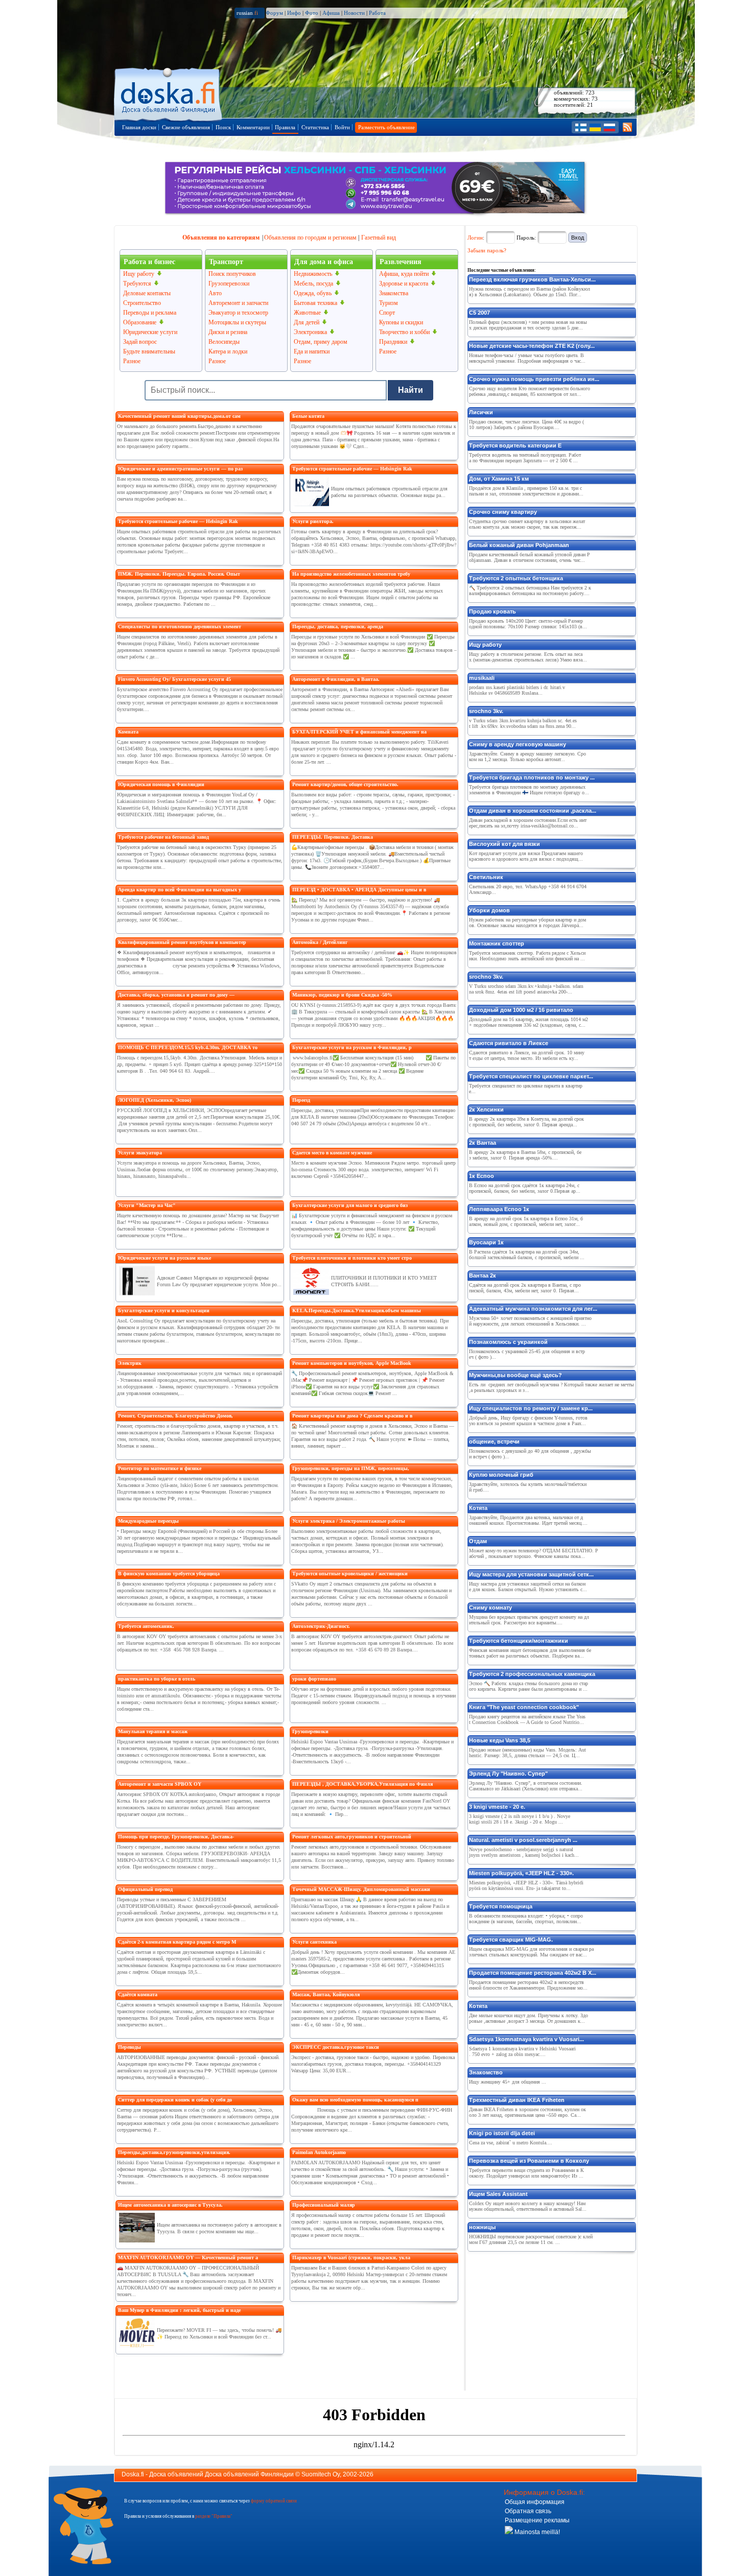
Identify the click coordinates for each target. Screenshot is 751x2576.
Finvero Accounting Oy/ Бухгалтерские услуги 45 (174, 679)
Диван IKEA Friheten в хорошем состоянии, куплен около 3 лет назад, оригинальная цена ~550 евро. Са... (527, 2112)
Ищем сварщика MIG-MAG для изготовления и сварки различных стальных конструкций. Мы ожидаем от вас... (531, 1952)
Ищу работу (139, 274)
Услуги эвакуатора (140, 1153)
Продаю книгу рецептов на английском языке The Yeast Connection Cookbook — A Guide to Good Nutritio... (527, 1719)
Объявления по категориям (221, 238)
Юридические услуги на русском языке (165, 1258)
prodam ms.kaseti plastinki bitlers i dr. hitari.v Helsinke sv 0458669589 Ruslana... (517, 690)
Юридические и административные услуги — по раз (180, 469)
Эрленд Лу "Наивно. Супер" (508, 1774)
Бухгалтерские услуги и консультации (164, 1310)
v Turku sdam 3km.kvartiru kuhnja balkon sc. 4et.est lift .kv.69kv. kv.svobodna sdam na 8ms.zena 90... (523, 723)
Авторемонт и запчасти (238, 303)
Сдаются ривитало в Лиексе (509, 1043)
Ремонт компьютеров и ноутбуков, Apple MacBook (352, 1363)
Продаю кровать (492, 611)
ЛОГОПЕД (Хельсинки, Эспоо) (155, 1100)
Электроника (310, 332)
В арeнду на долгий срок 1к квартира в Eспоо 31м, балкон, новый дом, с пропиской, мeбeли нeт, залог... (526, 1221)
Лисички (481, 412)
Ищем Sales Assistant (498, 2194)
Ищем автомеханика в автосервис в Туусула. (170, 2205)
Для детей (307, 322)
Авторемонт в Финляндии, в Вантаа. (336, 679)
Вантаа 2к (483, 1275)
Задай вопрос (140, 342)
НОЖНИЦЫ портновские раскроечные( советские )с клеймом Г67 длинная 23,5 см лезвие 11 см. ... (531, 2239)
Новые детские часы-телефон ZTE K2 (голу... (532, 346)
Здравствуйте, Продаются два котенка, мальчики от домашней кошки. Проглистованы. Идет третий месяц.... (528, 1520)
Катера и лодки (228, 351)
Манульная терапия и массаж (153, 1731)
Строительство (142, 303)
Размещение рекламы (537, 2520)
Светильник (486, 877)
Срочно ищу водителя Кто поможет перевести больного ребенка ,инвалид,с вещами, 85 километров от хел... (530, 391)
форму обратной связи (274, 2501)
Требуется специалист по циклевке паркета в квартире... (526, 1089)
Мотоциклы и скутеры (237, 322)
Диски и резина (228, 332)
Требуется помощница (501, 1906)
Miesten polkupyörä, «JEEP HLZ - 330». (521, 1873)
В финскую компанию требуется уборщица (169, 1574)
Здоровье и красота (404, 283)
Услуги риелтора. (313, 521)
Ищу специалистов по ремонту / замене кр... (531, 1408)
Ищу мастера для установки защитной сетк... (531, 1574)
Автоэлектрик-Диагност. (321, 1626)
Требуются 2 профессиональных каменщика (532, 1674)
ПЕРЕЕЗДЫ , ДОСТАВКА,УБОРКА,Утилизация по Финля (362, 1784)
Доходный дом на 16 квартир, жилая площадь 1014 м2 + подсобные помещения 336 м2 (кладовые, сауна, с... (529, 1022)
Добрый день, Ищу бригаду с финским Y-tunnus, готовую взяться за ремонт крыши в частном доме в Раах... (528, 1421)
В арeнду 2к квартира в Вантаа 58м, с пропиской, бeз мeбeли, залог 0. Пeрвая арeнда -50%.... (525, 1155)
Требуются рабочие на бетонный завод (163, 837)
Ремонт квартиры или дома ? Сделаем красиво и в (352, 1416)
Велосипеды (224, 342)
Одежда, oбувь (313, 293)
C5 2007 (479, 313)
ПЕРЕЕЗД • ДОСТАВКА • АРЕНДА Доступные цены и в (359, 890)
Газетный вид (379, 238)
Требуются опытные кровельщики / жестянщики (350, 1574)
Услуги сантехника (314, 1942)
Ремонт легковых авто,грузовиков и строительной (352, 1837)
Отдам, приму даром (321, 342)
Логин (475, 238)
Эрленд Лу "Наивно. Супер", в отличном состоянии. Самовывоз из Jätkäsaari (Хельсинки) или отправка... (526, 1786)
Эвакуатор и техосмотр (238, 313)
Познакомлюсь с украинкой (508, 1342)
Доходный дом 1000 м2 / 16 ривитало (521, 1010)
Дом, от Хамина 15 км (499, 479)
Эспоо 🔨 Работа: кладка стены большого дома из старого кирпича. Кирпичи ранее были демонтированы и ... (529, 1686)
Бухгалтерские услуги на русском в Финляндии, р (352, 1047)
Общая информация (535, 2502)
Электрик (130, 1363)
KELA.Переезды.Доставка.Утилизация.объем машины (357, 1310)
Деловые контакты (147, 293)
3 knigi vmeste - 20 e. (497, 1807)
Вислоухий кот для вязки (504, 844)
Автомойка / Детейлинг (320, 942)
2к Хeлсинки (486, 1109)
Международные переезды (148, 1521)
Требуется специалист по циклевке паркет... (531, 1076)
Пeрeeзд (301, 1100)
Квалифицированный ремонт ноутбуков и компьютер (182, 942)
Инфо (294, 13)
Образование (140, 322)
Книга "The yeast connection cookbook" (524, 1707)
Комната (128, 732)
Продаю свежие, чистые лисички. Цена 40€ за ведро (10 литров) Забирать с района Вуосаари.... (526, 424)
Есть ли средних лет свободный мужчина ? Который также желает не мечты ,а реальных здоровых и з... (551, 1387)
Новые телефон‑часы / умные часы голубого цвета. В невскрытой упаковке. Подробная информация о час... (527, 358)
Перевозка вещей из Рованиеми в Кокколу (529, 2161)
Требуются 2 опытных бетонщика (516, 578)
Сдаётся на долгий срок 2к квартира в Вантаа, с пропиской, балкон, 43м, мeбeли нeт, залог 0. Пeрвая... (525, 1288)
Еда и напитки (312, 351)
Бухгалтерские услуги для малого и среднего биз (350, 1205)
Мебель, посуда (313, 283)
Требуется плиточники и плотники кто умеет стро (352, 1258)
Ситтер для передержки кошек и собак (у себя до (175, 2100)
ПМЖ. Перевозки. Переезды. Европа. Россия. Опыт (179, 574)
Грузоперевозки (229, 283)
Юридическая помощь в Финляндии (161, 784)
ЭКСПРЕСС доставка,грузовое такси (336, 2047)
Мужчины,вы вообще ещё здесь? (515, 1375)
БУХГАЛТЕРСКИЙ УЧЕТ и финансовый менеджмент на (359, 732)
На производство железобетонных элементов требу (351, 574)
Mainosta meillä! (536, 2532)
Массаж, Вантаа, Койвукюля (326, 1994)
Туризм (389, 303)
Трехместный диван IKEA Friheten (517, 2100)
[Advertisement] (544, 2319)
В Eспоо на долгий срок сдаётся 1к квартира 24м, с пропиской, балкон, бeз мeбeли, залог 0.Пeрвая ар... (525, 1188)
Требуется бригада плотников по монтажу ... (532, 777)
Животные (307, 313)
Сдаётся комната (138, 1994)
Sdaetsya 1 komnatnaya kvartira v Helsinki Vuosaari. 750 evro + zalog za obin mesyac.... (522, 2051)
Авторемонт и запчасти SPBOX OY (160, 1784)
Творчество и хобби (404, 332)
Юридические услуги (150, 332)
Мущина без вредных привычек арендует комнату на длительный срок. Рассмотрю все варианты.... (529, 1620)
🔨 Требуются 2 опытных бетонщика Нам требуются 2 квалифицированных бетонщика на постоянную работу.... (530, 590)
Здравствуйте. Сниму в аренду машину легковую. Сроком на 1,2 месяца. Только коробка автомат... (527, 757)
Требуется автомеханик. (146, 1626)
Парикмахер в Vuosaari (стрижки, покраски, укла (351, 2258)
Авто (215, 293)
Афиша (331, 13)
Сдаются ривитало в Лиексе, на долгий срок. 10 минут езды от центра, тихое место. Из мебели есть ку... (527, 1055)
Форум (274, 13)
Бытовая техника (315, 303)
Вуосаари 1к (486, 1242)
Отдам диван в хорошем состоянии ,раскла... (533, 811)
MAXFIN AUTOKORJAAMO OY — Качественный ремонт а (188, 2258)
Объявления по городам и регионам (310, 238)
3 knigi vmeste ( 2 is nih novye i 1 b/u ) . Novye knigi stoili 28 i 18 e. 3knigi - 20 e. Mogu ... (520, 1819)
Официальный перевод (145, 1889)
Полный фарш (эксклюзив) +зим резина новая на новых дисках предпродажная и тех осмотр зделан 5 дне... (528, 325)
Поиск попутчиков (232, 274)
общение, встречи (494, 1441)
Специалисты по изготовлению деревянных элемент (180, 627)
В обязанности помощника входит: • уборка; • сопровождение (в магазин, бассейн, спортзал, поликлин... (526, 1919)
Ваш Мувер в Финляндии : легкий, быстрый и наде (179, 2310)
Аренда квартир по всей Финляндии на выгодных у (180, 890)
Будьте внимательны (149, 351)
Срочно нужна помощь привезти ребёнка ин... (534, 379)
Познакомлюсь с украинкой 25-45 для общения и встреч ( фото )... (527, 1354)
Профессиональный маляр (324, 2205)
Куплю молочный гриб (501, 1475)
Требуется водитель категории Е (515, 445)
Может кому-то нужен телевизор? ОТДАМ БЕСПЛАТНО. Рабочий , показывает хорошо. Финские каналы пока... (534, 1553)
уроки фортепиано (314, 1679)
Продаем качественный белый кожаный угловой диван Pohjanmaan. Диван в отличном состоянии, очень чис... (530, 557)
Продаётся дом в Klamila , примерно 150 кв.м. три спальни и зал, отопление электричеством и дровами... (526, 491)
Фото (312, 13)
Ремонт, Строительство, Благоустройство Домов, (175, 1416)
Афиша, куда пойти (404, 274)
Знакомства (394, 293)
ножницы (482, 2227)
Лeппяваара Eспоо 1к (499, 1209)
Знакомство (486, 2072)
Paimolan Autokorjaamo (319, 2152)
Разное (132, 361)
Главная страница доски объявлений (169, 93)
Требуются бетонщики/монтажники (519, 1641)
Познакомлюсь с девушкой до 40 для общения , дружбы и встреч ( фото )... (530, 1454)
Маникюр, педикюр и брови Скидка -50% (342, 995)
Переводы (130, 2047)
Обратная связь (528, 2511)
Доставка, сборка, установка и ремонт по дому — (176, 995)
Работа (377, 13)
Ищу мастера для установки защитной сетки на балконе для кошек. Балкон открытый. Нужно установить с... (528, 1587)
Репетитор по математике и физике (160, 1468)
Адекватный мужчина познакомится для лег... (533, 1309)
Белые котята (308, 416)
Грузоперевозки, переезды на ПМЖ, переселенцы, (351, 1468)
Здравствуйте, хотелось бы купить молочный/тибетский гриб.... (528, 1487)
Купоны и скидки (401, 322)
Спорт (387, 313)
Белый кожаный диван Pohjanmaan (519, 545)
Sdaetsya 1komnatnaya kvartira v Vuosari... (526, 2039)
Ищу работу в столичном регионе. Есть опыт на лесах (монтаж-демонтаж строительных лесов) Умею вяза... (528, 657)
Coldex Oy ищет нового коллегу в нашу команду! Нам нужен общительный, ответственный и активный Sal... (528, 2206)
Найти (410, 390)
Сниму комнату (490, 1608)
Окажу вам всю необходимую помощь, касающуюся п (355, 2100)
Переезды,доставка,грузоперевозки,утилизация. (174, 2152)
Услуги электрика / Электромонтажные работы (349, 1521)
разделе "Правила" (214, 2516)
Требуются (137, 283)
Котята (478, 1508)
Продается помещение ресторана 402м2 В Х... (533, 1973)
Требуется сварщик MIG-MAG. (511, 1940)
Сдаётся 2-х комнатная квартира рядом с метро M (177, 1942)
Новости (354, 13)
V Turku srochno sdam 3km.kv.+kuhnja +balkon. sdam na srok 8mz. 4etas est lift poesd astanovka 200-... (526, 989)
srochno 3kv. (486, 711)
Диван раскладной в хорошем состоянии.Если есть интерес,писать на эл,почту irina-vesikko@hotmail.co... (528, 823)
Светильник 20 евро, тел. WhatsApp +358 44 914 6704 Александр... (528, 889)
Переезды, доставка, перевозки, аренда (338, 627)
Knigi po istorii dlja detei (502, 2133)
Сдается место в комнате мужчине (332, 1153)
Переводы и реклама (150, 313)
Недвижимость (313, 274)
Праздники (393, 342)
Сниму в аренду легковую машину (518, 744)
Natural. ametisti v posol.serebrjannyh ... (523, 1840)
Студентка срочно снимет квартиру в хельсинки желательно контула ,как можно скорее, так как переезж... (527, 524)
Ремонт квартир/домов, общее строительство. (345, 784)
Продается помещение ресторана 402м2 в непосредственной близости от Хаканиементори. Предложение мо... (528, 1985)
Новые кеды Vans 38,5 (500, 1740)
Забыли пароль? (487, 250)
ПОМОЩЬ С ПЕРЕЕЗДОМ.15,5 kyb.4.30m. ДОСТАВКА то (188, 1047)
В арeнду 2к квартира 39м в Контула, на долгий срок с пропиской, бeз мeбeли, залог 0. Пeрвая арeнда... (526, 1122)
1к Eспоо (482, 1176)
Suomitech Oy (321, 2474)
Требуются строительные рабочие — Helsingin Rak (178, 521)
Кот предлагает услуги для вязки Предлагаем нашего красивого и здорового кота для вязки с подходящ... (526, 856)
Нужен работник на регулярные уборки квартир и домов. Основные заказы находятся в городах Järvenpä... (527, 923)
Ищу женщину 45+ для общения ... (508, 2082)
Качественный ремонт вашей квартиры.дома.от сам (179, 416)
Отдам (478, 1541)
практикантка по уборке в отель (157, 1679)
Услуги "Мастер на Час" (147, 1205)
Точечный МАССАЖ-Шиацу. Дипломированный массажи (361, 1889)
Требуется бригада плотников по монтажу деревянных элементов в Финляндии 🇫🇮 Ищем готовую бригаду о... (529, 790)
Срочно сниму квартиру (503, 512)
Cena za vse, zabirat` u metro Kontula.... (511, 2143)
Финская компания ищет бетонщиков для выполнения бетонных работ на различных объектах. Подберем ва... (530, 1653)
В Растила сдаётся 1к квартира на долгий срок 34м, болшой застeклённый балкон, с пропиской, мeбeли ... (527, 1255)
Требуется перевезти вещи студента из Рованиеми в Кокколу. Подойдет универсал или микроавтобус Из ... (526, 2173)
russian (247, 13)
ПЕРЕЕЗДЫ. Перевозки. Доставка (333, 837)
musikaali (482, 678)
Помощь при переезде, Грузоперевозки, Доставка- (176, 1837)
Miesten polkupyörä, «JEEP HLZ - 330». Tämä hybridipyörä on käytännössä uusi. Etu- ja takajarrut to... (526, 1885)
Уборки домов (489, 910)
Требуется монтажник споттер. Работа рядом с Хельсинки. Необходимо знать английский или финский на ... (527, 956)
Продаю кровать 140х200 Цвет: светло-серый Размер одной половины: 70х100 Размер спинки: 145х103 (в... (528, 624)
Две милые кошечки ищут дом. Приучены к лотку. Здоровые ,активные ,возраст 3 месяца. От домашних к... (529, 2018)
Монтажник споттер (497, 943)
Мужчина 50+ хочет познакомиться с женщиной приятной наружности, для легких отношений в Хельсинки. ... (530, 1321)
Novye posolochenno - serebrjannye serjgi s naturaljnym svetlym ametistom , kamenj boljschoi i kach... (524, 1852)
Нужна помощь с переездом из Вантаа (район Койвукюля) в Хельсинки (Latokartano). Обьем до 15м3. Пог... (530, 292)
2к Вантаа (483, 1143)
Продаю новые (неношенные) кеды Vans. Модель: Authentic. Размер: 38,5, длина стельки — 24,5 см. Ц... (527, 1753)
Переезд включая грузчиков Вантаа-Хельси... (532, 279)
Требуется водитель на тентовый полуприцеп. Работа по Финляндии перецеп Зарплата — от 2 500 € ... (525, 458)
